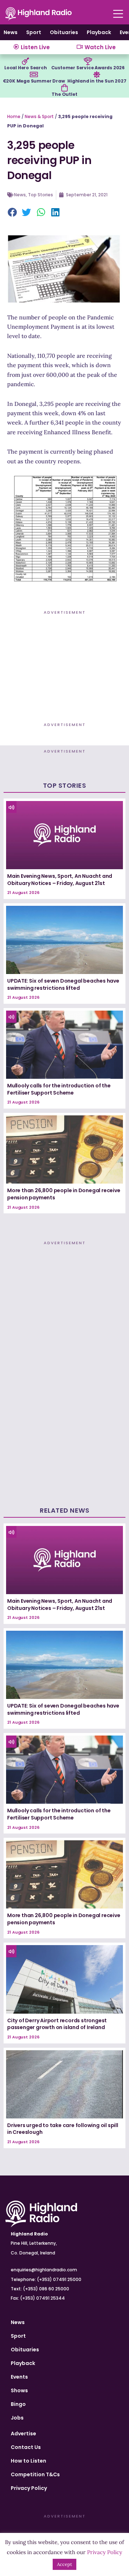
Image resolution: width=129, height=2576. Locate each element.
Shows (19, 2390)
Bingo (18, 2404)
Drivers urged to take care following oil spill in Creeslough (63, 2129)
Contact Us (26, 2447)
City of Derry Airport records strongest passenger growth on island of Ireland (57, 2024)
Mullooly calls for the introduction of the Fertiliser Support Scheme (59, 1089)
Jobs (17, 2418)
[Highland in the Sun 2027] (97, 75)
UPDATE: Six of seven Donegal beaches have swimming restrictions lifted (63, 984)
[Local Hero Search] (25, 61)
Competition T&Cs (35, 2474)
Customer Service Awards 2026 (88, 68)
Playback (99, 32)
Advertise (23, 2434)
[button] (13, 213)
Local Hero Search (26, 68)
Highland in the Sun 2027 (97, 81)
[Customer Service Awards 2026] (88, 61)
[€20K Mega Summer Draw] (34, 75)
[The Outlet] (64, 88)
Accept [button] (64, 2564)
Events (19, 2377)
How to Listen (28, 2461)
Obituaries (64, 32)
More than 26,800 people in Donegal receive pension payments (64, 1194)
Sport (34, 32)
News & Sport (39, 116)
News (11, 32)
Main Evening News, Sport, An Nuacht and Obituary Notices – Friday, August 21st (60, 880)
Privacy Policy (29, 2488)
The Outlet (64, 94)
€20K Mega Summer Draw (34, 81)
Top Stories (40, 195)
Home (14, 116)
